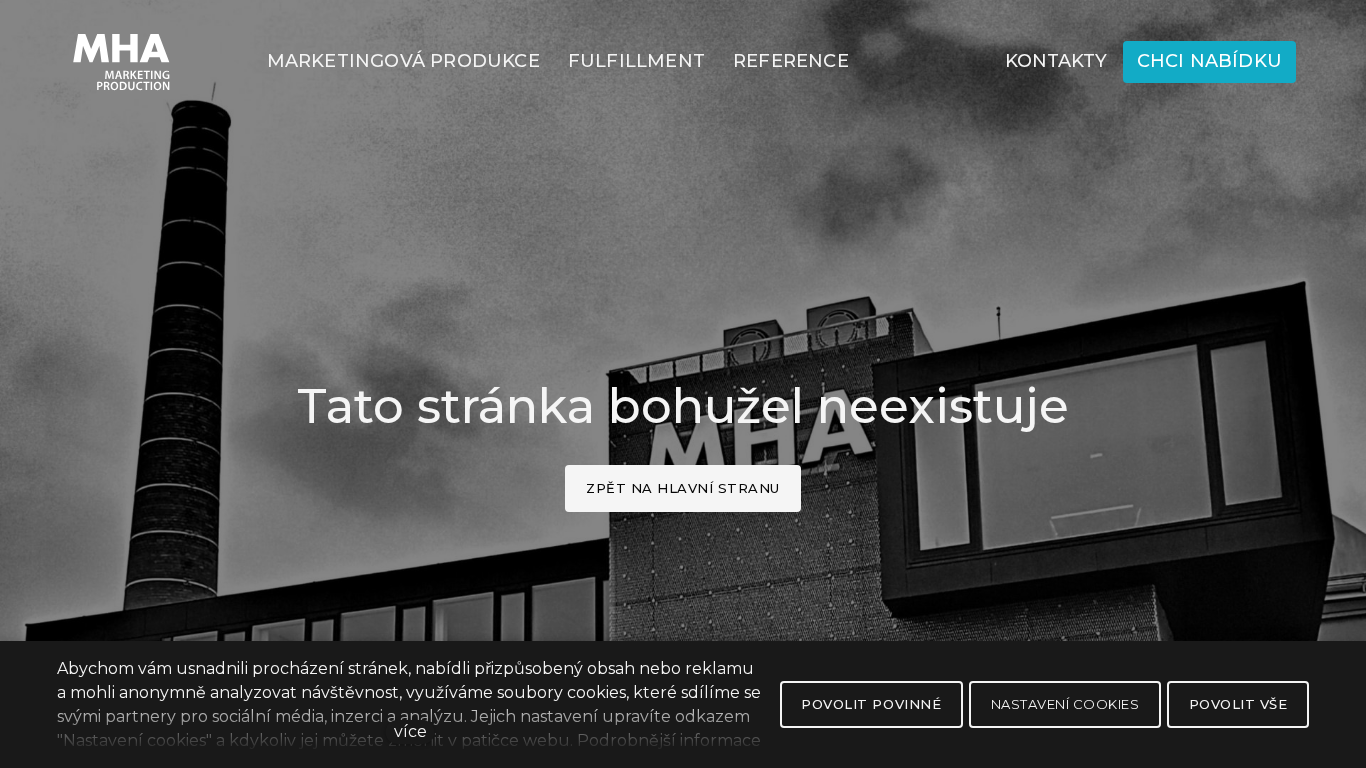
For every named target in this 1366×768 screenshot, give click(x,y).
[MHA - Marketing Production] (121, 62)
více (410, 731)
